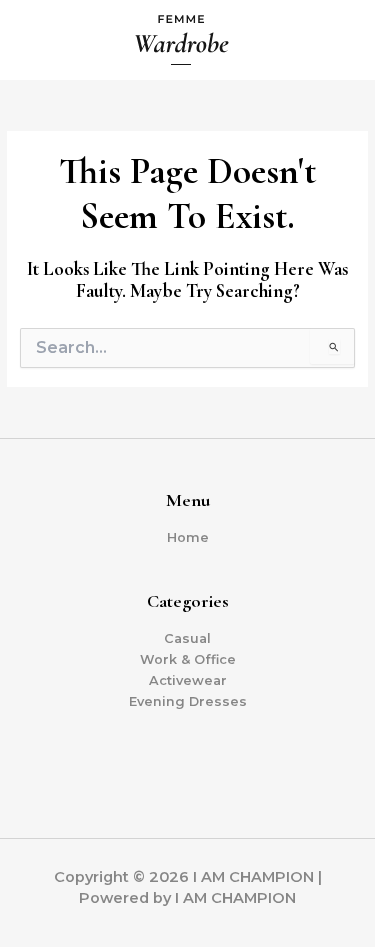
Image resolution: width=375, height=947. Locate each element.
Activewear (188, 680)
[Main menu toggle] (336, 40)
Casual (187, 638)
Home (188, 537)
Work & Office (188, 659)
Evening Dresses (188, 701)
